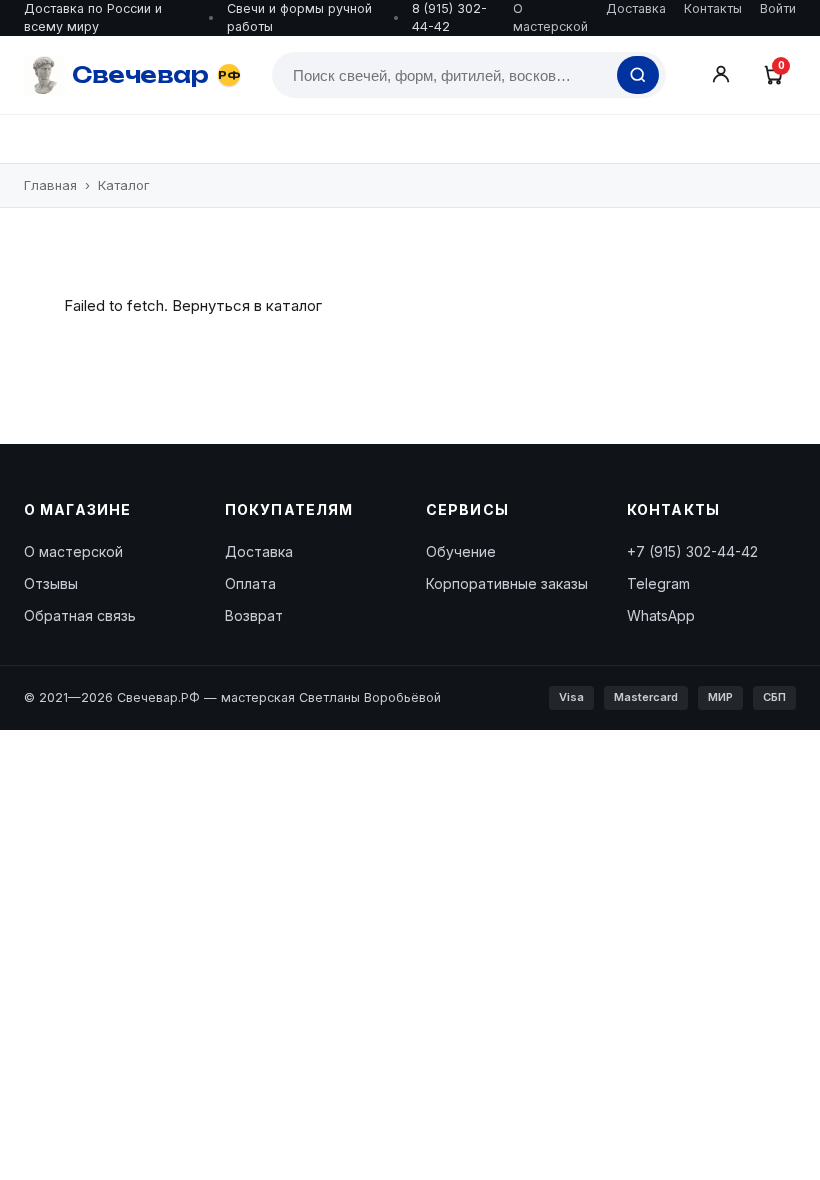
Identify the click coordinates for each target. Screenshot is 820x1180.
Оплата (250, 583)
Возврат (254, 615)
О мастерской (550, 17)
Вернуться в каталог (247, 305)
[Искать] (638, 75)
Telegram (658, 583)
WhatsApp (661, 615)
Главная (50, 185)
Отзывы (51, 583)
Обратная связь (80, 615)
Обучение (461, 551)
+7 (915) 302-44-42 (692, 551)
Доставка (636, 8)
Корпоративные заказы (507, 583)
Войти (778, 8)
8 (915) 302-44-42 (449, 17)
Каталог (124, 185)
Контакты (713, 8)
